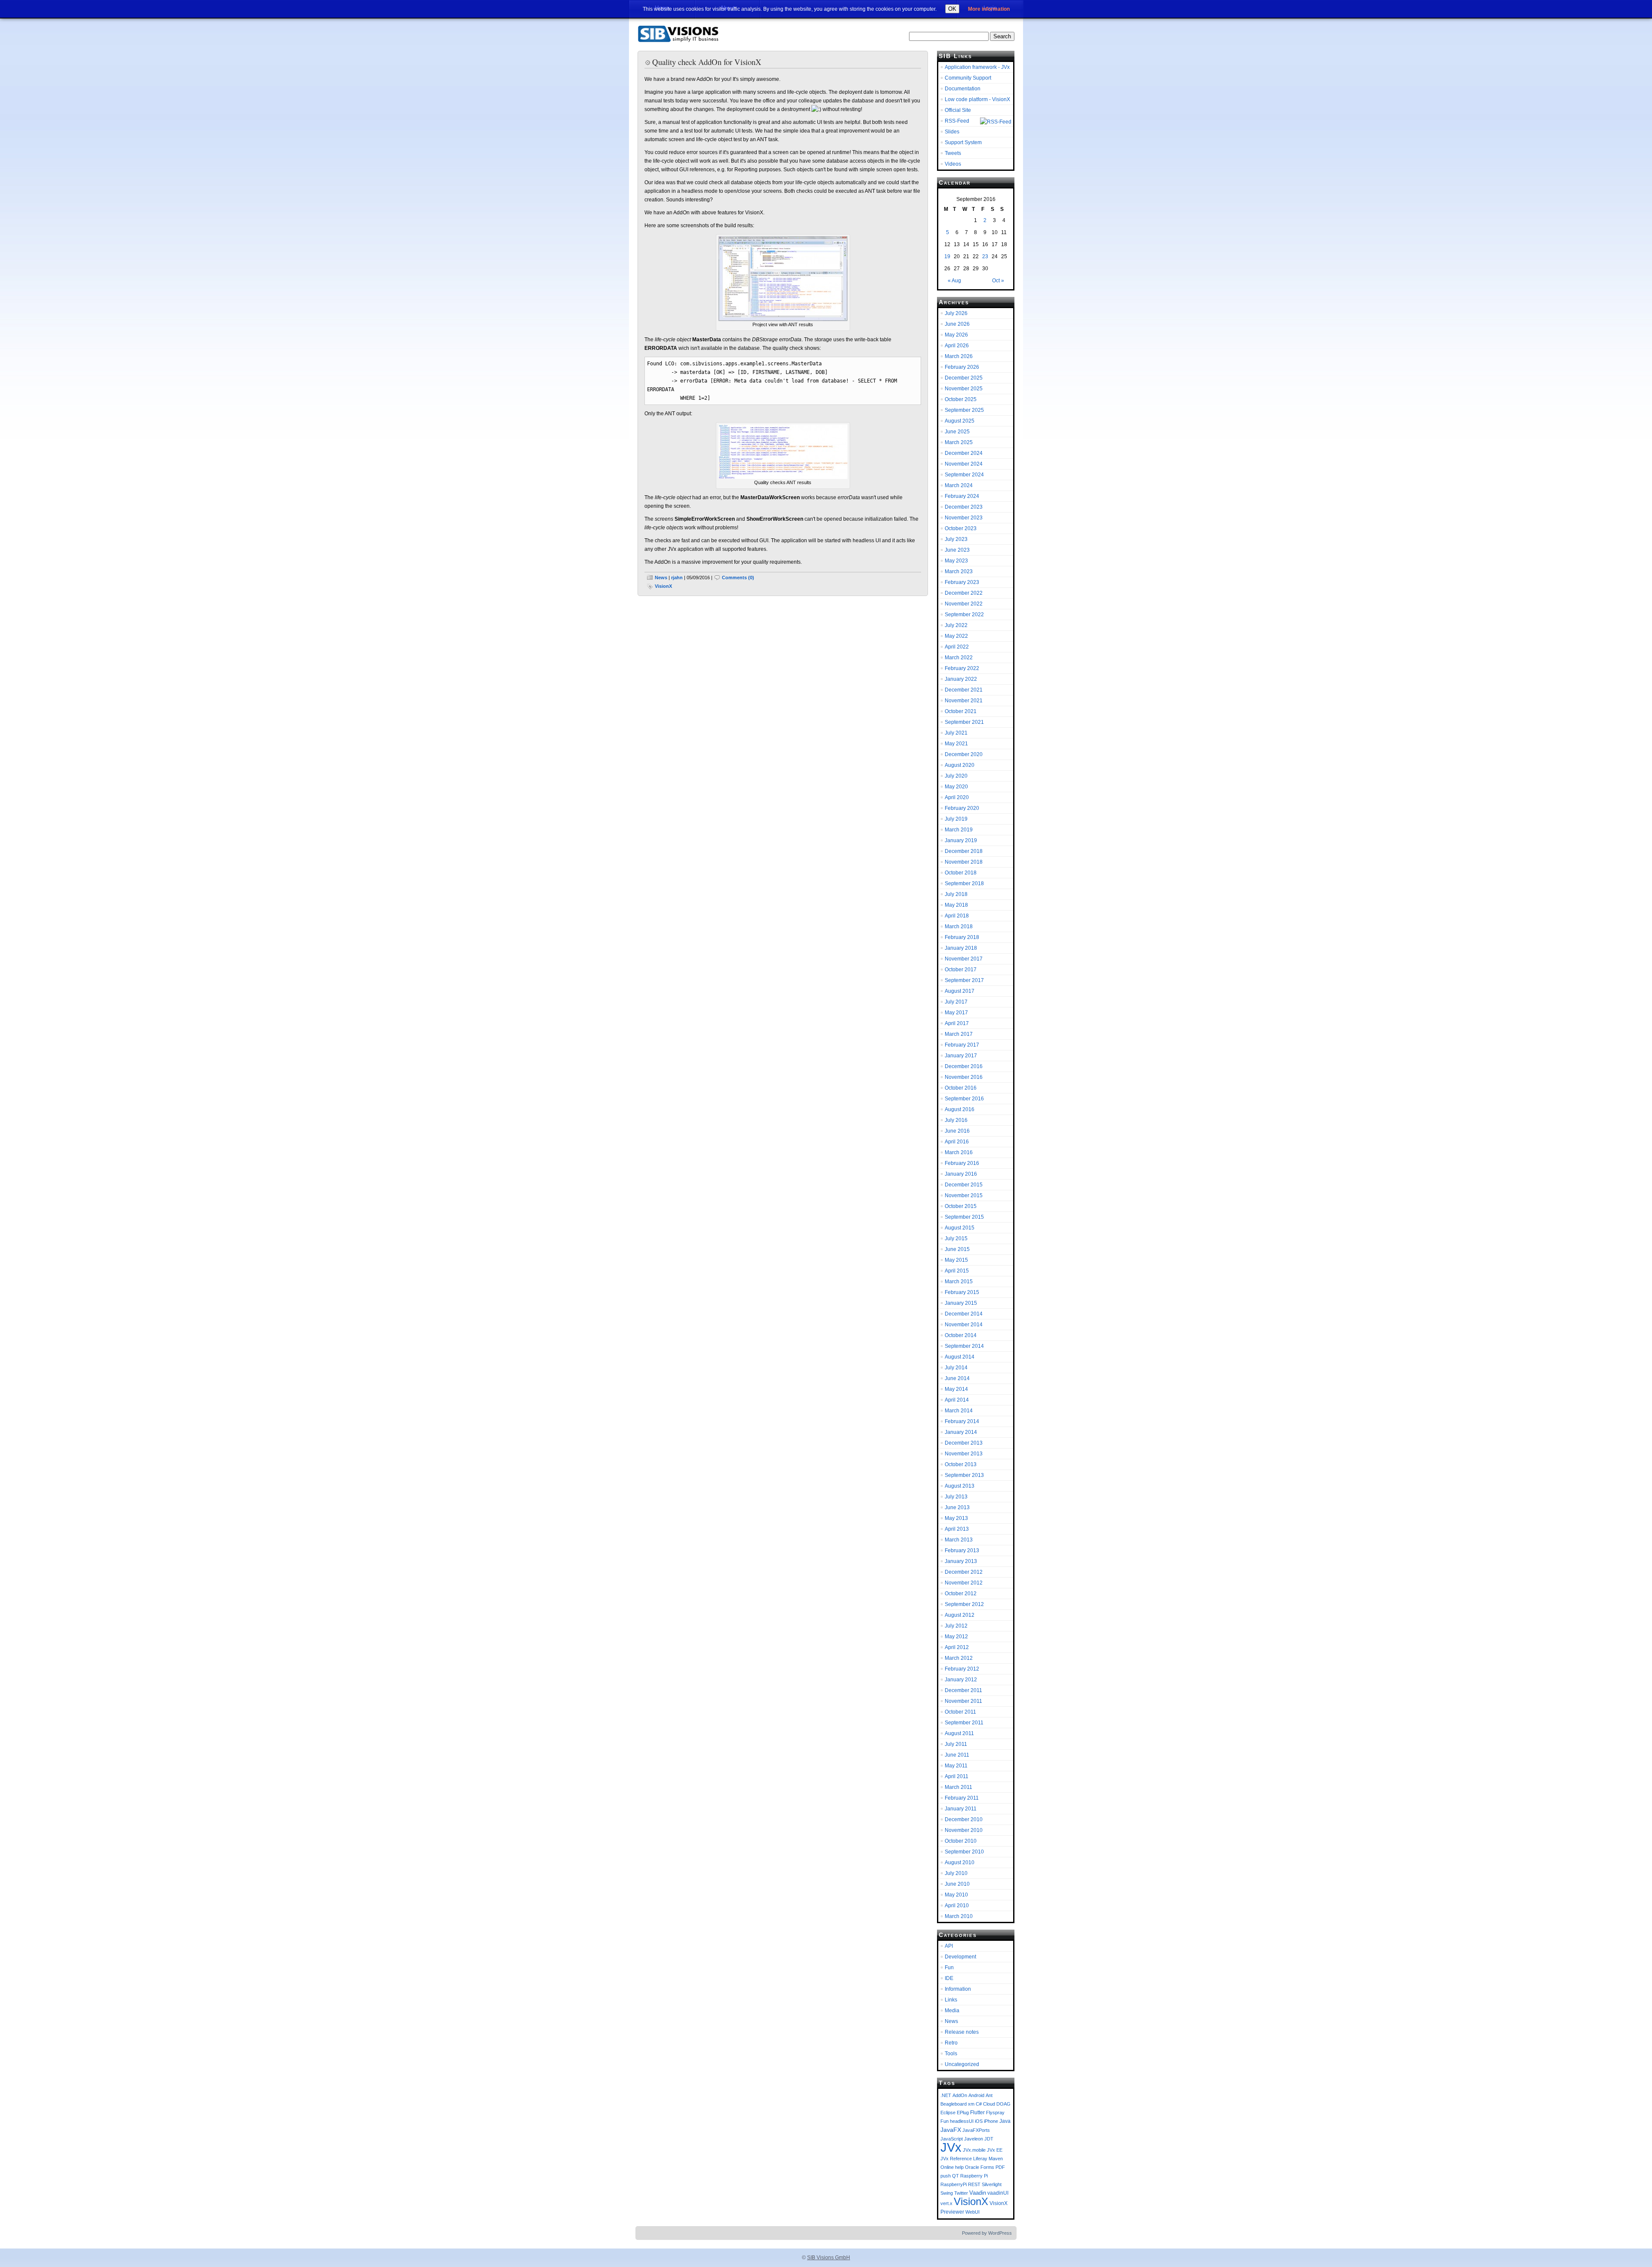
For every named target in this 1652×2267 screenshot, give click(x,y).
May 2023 (956, 561)
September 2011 (964, 1723)
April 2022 (957, 647)
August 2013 (960, 1486)
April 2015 (957, 1271)
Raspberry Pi (974, 2176)
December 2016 (964, 1066)
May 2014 (956, 1389)
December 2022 (964, 593)
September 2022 (964, 615)
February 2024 (962, 496)
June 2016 (957, 1131)
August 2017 (960, 991)
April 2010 (957, 1906)
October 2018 (961, 873)
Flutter (977, 2112)
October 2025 (961, 399)
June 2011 (957, 1755)
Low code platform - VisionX (977, 99)
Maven (996, 2159)
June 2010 (957, 1884)
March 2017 (959, 1034)
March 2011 (959, 1787)
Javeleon (974, 2139)
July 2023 (956, 539)
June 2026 (957, 324)
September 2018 (964, 883)
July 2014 (956, 1368)
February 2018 (962, 937)
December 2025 (964, 378)
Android (976, 2095)
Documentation (963, 89)
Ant (989, 2095)
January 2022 (961, 679)
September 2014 (964, 1346)
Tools (951, 2054)
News (661, 578)
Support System (963, 142)
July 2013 (956, 1497)
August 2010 (960, 1862)
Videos (953, 164)
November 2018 (964, 862)
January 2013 (961, 1561)
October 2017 (961, 970)
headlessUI (962, 2121)
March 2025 (959, 442)
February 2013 (962, 1550)
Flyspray (995, 2113)
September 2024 (964, 475)
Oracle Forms (980, 2167)
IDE (949, 1978)
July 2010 (956, 1873)
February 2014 (962, 1421)
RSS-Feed (957, 121)
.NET (946, 2095)
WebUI (972, 2212)
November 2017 (964, 959)
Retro (951, 2043)
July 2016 (956, 1120)
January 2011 (961, 1809)
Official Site (958, 110)
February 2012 (962, 1669)
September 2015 (964, 1217)
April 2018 (957, 916)
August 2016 (960, 1109)
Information (958, 1989)
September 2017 (964, 980)
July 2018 (956, 894)
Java (1005, 2121)
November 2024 (964, 464)
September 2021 (964, 722)
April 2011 (957, 1776)
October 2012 (961, 1594)
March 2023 (959, 571)
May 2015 (956, 1260)
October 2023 (961, 528)
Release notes (962, 2032)
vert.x (946, 2203)
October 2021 (961, 711)
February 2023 (962, 582)
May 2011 (956, 1766)
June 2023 (957, 550)
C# (979, 2104)
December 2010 (964, 1819)
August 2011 (959, 1733)
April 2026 (957, 346)
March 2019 (959, 830)
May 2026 (956, 335)
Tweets (953, 153)
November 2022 (964, 604)
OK (952, 9)
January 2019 (961, 840)
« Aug (954, 281)
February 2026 (962, 367)
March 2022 (959, 658)
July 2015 (956, 1239)
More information (989, 9)
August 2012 (960, 1615)
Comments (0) (738, 578)
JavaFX (951, 2130)
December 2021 (964, 690)
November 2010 (964, 1830)
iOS (979, 2121)
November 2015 (964, 1195)
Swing (947, 2193)
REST (974, 2184)
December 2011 (963, 1690)
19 (947, 256)
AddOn (960, 2095)
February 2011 (962, 1798)
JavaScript (952, 2139)
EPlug (963, 2113)
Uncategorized (962, 2064)
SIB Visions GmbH (829, 2258)
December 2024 (964, 453)
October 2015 (961, 1206)
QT (955, 2176)
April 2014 (957, 1400)
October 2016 (961, 1088)
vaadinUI (998, 2193)
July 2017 (956, 1002)
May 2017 (956, 1013)
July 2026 (956, 313)
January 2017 (961, 1056)
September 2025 (964, 410)
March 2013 (959, 1540)
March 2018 (959, 927)
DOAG (1003, 2104)
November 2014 (964, 1325)
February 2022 (962, 668)
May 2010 (956, 1895)
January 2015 (961, 1303)
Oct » (998, 281)
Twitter (961, 2193)
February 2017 (962, 1045)
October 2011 (960, 1712)
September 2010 (964, 1852)
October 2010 (961, 1841)
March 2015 (959, 1282)
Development (960, 1957)
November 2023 (964, 518)
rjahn (677, 578)
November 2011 (963, 1701)
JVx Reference (956, 2159)
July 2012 (956, 1626)
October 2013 (961, 1464)
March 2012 (959, 1658)
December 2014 (964, 1314)
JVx (951, 2147)
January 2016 (961, 1174)
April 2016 (957, 1142)
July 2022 (956, 625)
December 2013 (964, 1443)
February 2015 (962, 1292)
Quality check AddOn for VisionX (707, 62)
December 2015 (964, 1185)
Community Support (968, 78)
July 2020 (956, 776)
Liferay (980, 2159)
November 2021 (964, 701)
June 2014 (957, 1378)
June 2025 (957, 432)
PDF (1000, 2167)
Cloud (989, 2104)
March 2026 (959, 356)
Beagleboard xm (957, 2104)
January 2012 (961, 1680)
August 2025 (960, 421)
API (949, 1946)
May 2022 (956, 636)
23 (985, 256)
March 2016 (959, 1152)
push (946, 2176)
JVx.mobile (974, 2150)
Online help (952, 2167)
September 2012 (964, 1604)
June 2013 (957, 1507)
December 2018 (964, 851)
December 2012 (964, 1572)
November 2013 (964, 1454)
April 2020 (957, 797)
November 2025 (964, 389)
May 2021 (956, 744)
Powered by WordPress (987, 2233)
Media (952, 2011)
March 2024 (959, 485)
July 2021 (956, 733)
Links (951, 2000)
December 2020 (964, 754)
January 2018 (961, 948)
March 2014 (959, 1411)
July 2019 (956, 819)
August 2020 (960, 765)
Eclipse (948, 2113)
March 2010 (959, 1916)
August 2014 (960, 1357)
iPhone (991, 2121)
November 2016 (964, 1077)
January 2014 (961, 1432)
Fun (949, 1967)
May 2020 (956, 787)
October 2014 (961, 1335)
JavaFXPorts (976, 2130)
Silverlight (992, 2184)
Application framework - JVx (977, 67)
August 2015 (960, 1228)
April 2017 (957, 1023)
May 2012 (956, 1637)
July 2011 (956, 1744)
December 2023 (964, 507)
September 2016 (964, 1099)
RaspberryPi (954, 2184)
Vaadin (978, 2193)
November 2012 (964, 1583)
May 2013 (956, 1518)
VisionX (663, 586)
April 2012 (957, 1647)
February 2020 (962, 808)
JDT (989, 2139)
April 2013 (957, 1529)
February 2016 (962, 1163)
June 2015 (957, 1249)
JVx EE (995, 2150)
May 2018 (956, 905)
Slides (952, 132)
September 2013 (964, 1475)
